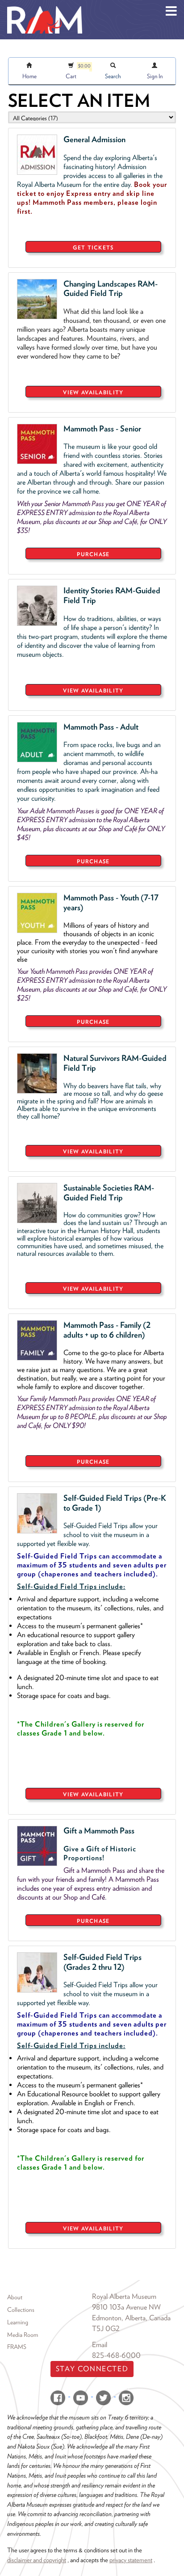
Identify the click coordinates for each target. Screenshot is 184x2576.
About (15, 2297)
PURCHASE (93, 554)
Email (100, 2345)
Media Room (23, 2335)
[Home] (45, 7)
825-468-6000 (116, 2355)
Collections (21, 2310)
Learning (18, 2322)
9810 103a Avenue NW (126, 2307)
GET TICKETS (93, 247)
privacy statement (131, 2560)
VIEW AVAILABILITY (93, 392)
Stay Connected (92, 2369)
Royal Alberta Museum (124, 2296)
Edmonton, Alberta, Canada (131, 2318)
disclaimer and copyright (37, 2560)
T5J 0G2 (106, 2329)
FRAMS (17, 2347)
